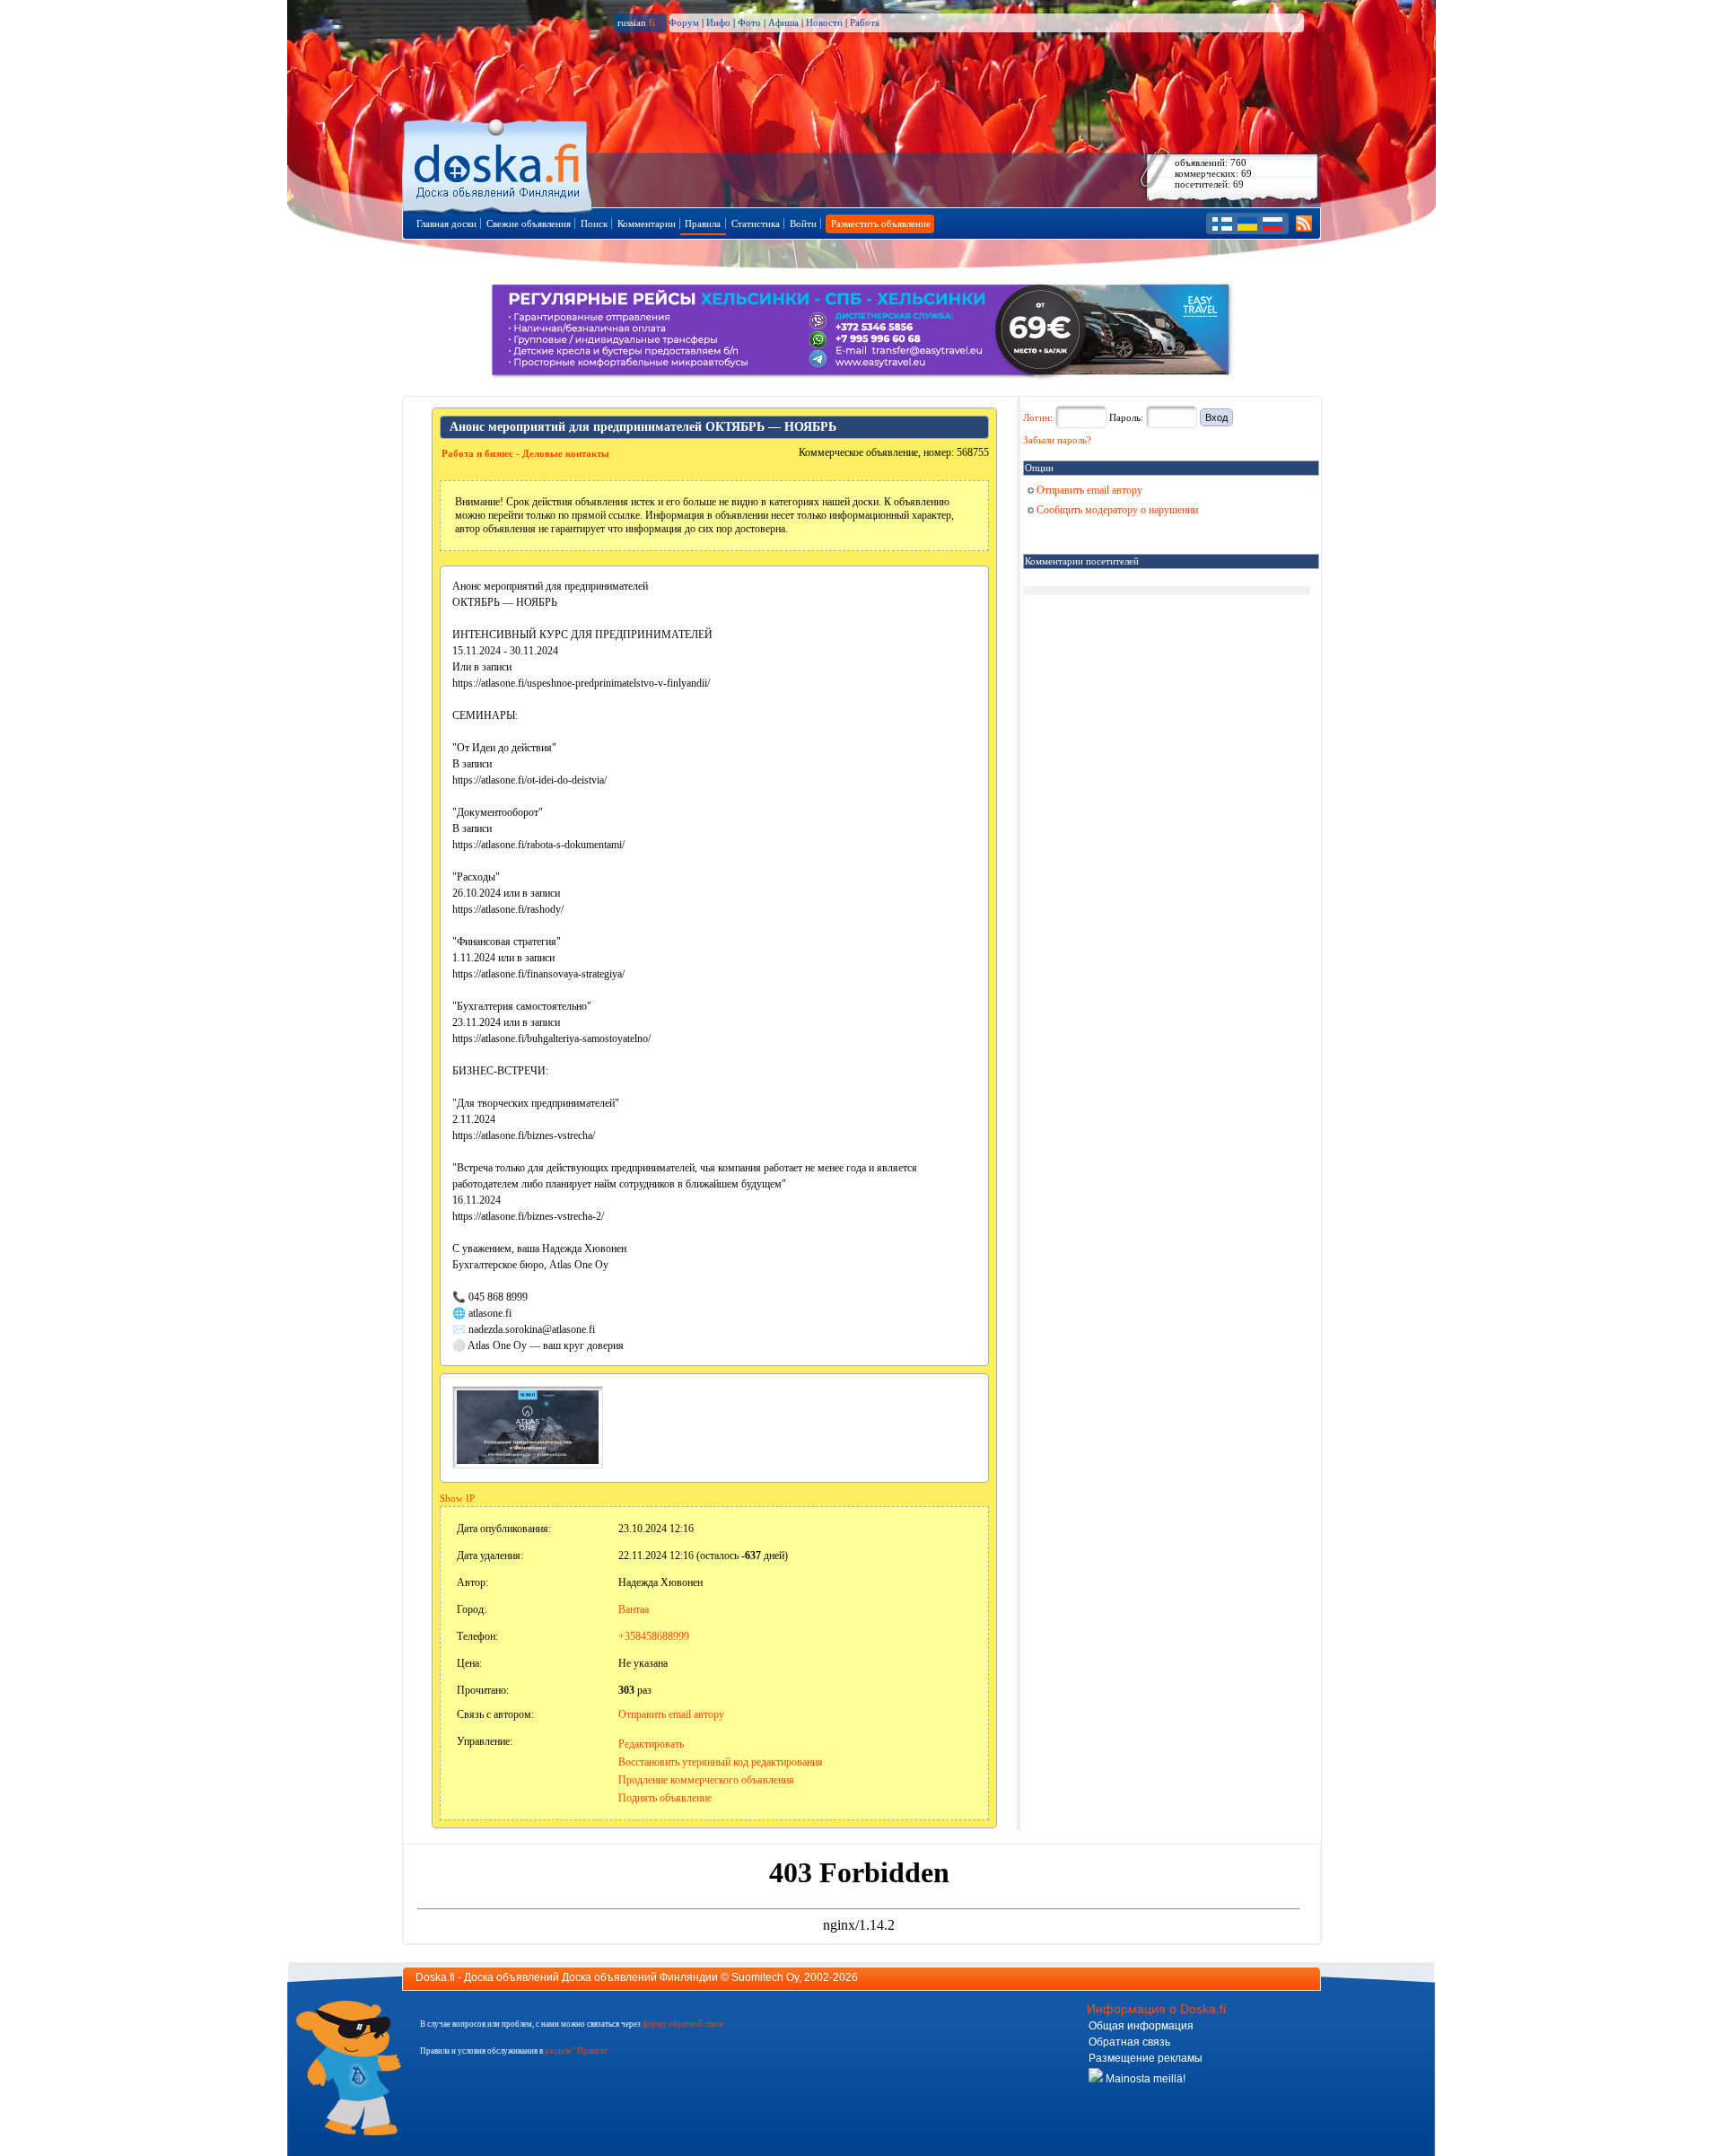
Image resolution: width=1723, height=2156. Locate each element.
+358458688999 (654, 1636)
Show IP (457, 1498)
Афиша (783, 22)
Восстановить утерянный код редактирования (721, 1762)
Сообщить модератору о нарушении (1116, 510)
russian (636, 22)
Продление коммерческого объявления (706, 1780)
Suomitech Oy (765, 1977)
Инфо (718, 22)
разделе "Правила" (577, 2051)
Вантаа (634, 1609)
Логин (1036, 417)
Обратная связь (1129, 2042)
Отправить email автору (671, 1714)
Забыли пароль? (1057, 440)
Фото (749, 22)
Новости (824, 22)
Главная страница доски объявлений (499, 163)
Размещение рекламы (1146, 2058)
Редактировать (651, 1744)
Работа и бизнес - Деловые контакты (525, 453)
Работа (865, 22)
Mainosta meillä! (1144, 2079)
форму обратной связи (683, 2024)
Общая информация (1141, 2026)
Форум (684, 22)
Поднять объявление (665, 1798)
